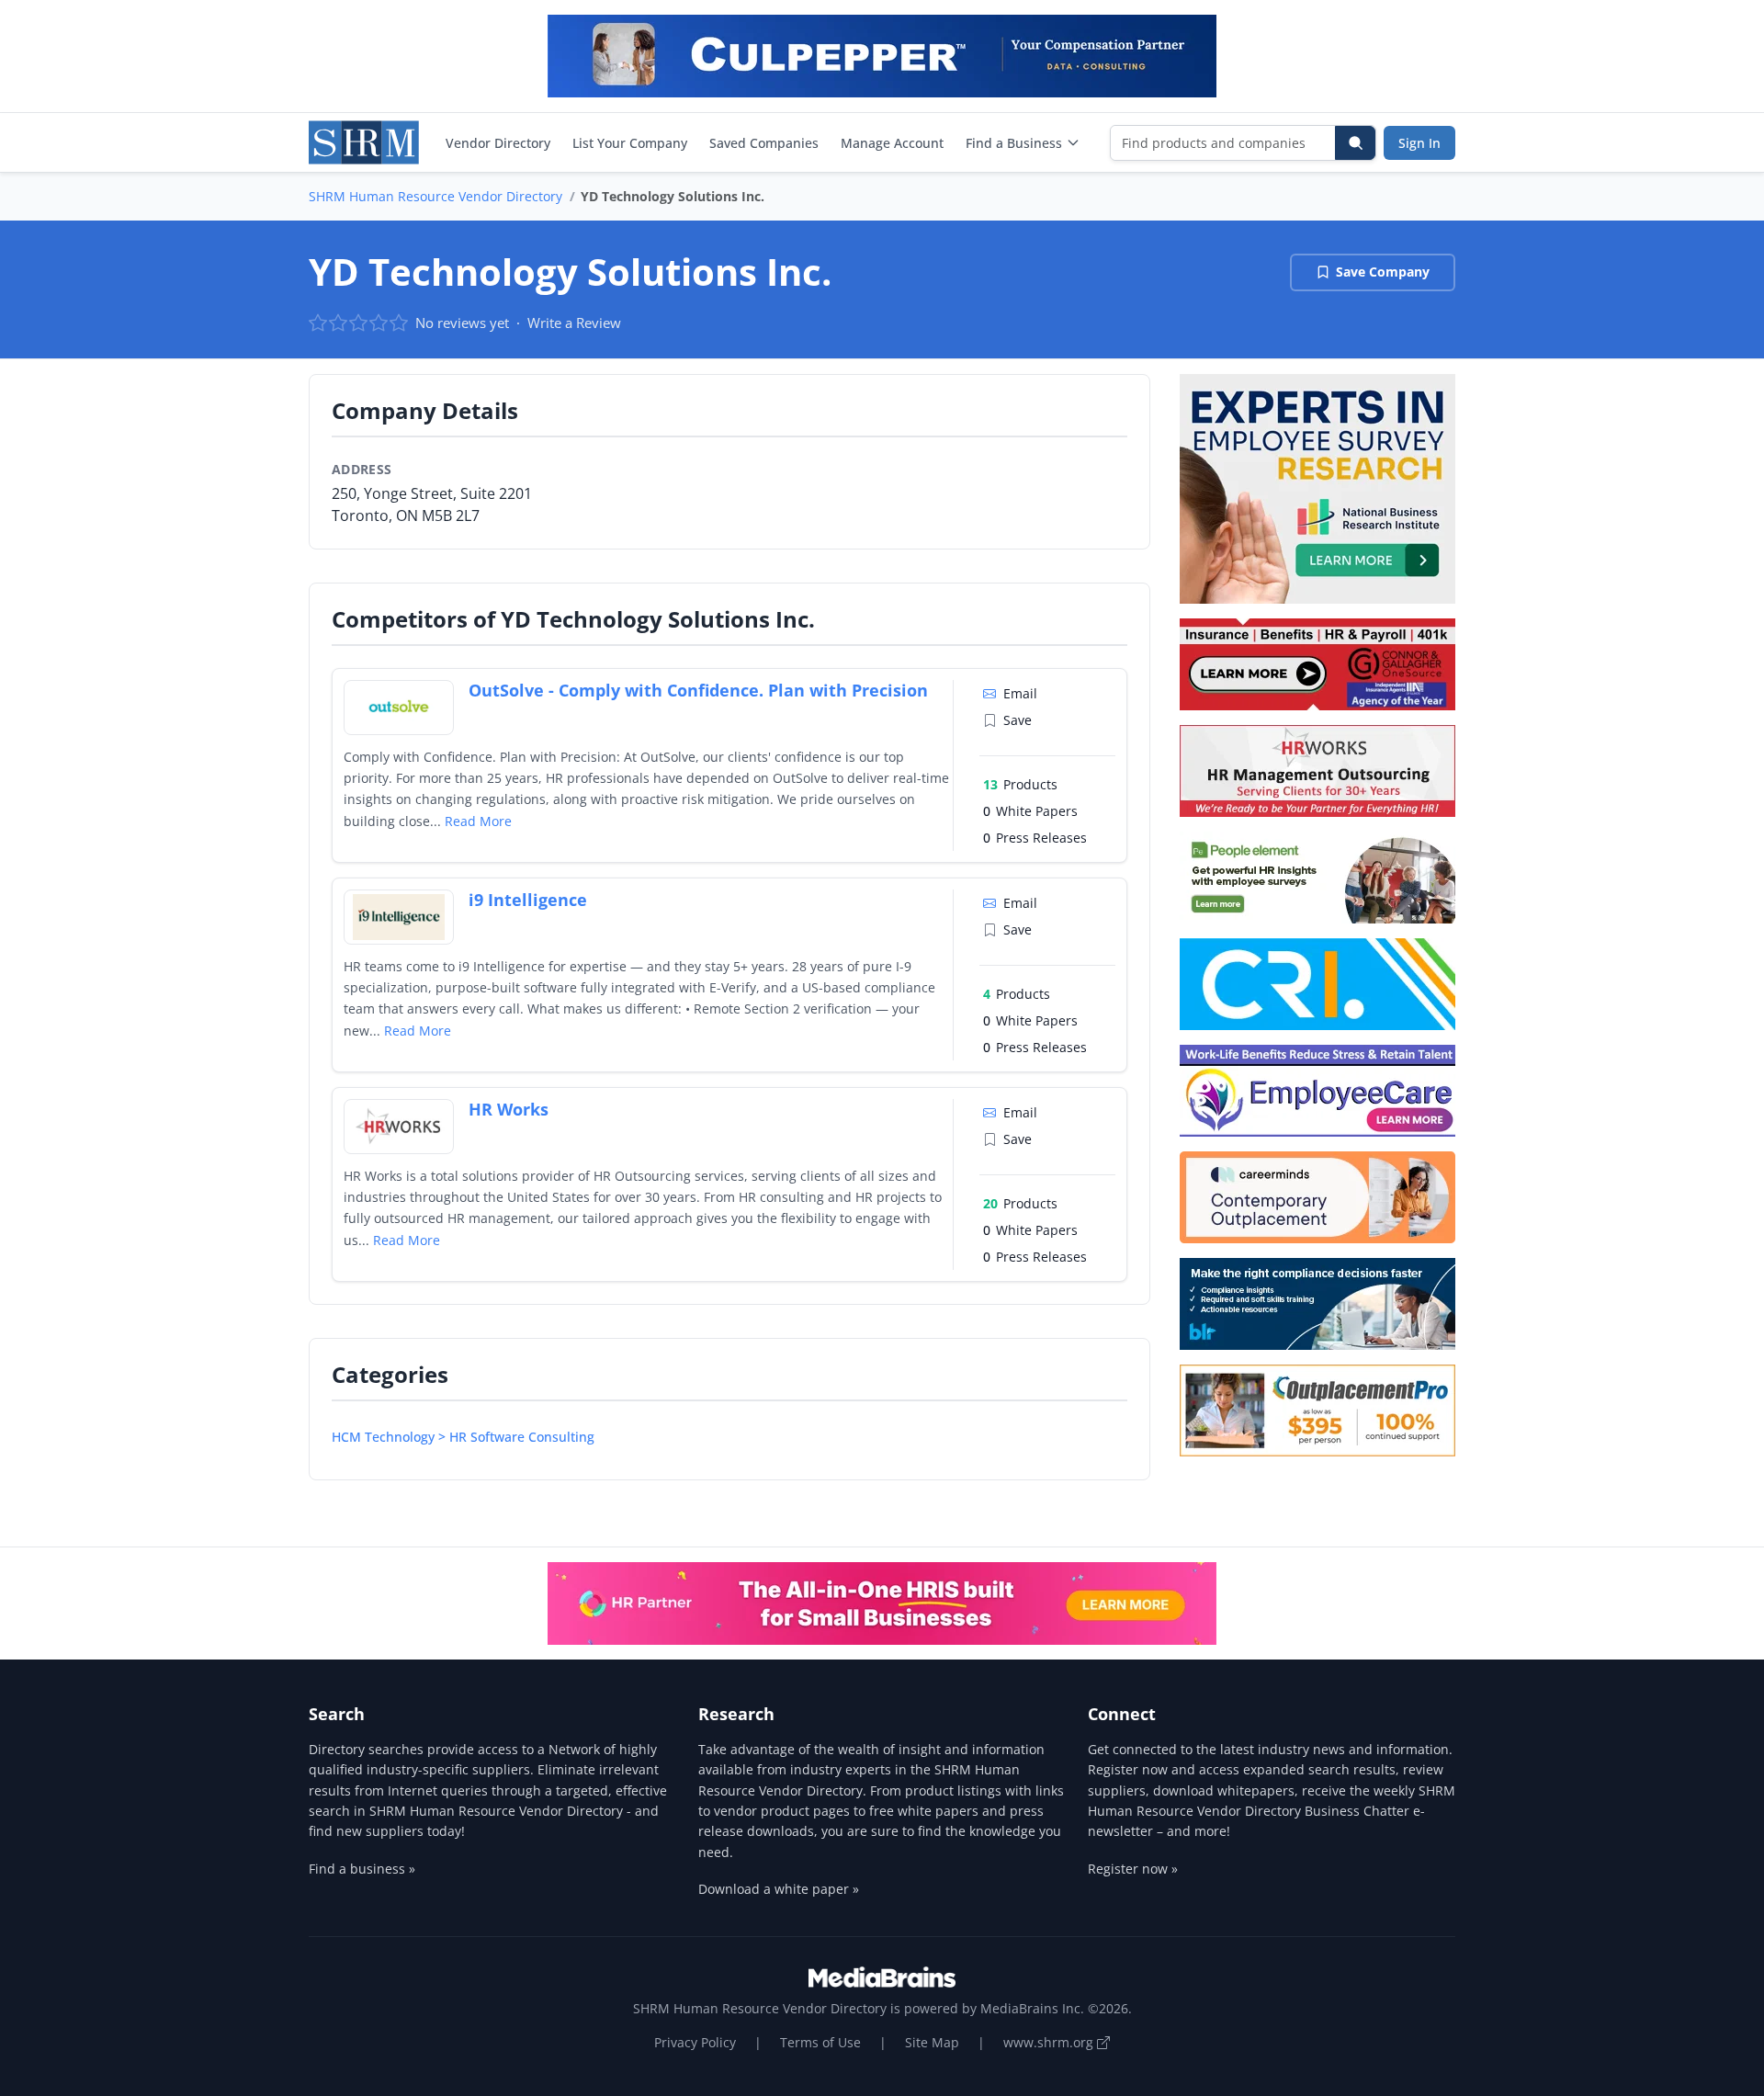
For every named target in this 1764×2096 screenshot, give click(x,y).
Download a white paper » (779, 1889)
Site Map (932, 2042)
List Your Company (630, 143)
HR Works (509, 1109)
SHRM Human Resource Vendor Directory (435, 196)
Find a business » (362, 1869)
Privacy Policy (695, 2042)
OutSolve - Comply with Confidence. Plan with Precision (698, 690)
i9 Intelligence (528, 900)
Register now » (1133, 1869)
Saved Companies (764, 143)
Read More (478, 821)
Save (1018, 720)
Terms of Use (820, 2042)
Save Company (1383, 272)
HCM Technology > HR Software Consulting (463, 1437)
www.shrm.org (1050, 2042)
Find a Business (1014, 143)
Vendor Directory (498, 143)
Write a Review (574, 323)
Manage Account (892, 143)
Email (1020, 693)
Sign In (1419, 143)
